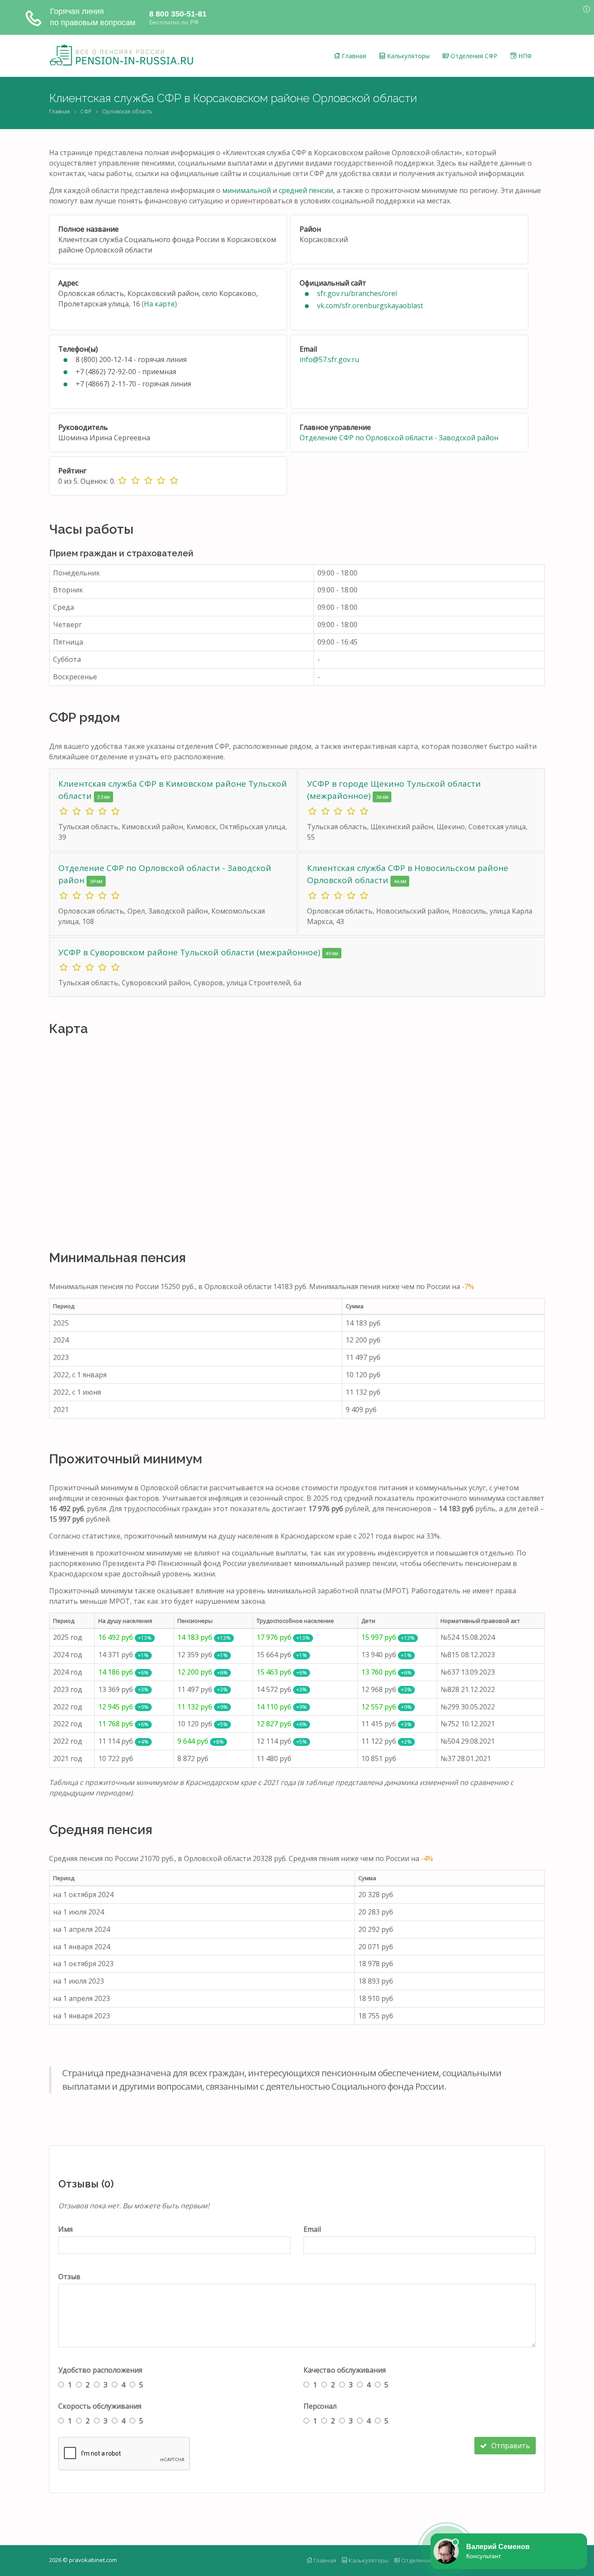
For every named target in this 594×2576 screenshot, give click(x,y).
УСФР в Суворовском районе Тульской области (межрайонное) (190, 952)
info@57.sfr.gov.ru (329, 359)
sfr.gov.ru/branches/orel (357, 293)
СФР (86, 111)
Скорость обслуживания (100, 2406)
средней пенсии (306, 190)
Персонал (320, 2406)
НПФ (524, 56)
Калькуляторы (407, 56)
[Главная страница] (121, 56)
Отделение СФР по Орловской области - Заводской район (399, 438)
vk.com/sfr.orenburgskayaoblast (370, 306)
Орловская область (127, 111)
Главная (353, 56)
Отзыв (69, 2277)
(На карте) (159, 304)
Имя (65, 2229)
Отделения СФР (473, 56)
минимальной (247, 190)
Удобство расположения (100, 2370)
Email (312, 2229)
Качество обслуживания (345, 2370)
